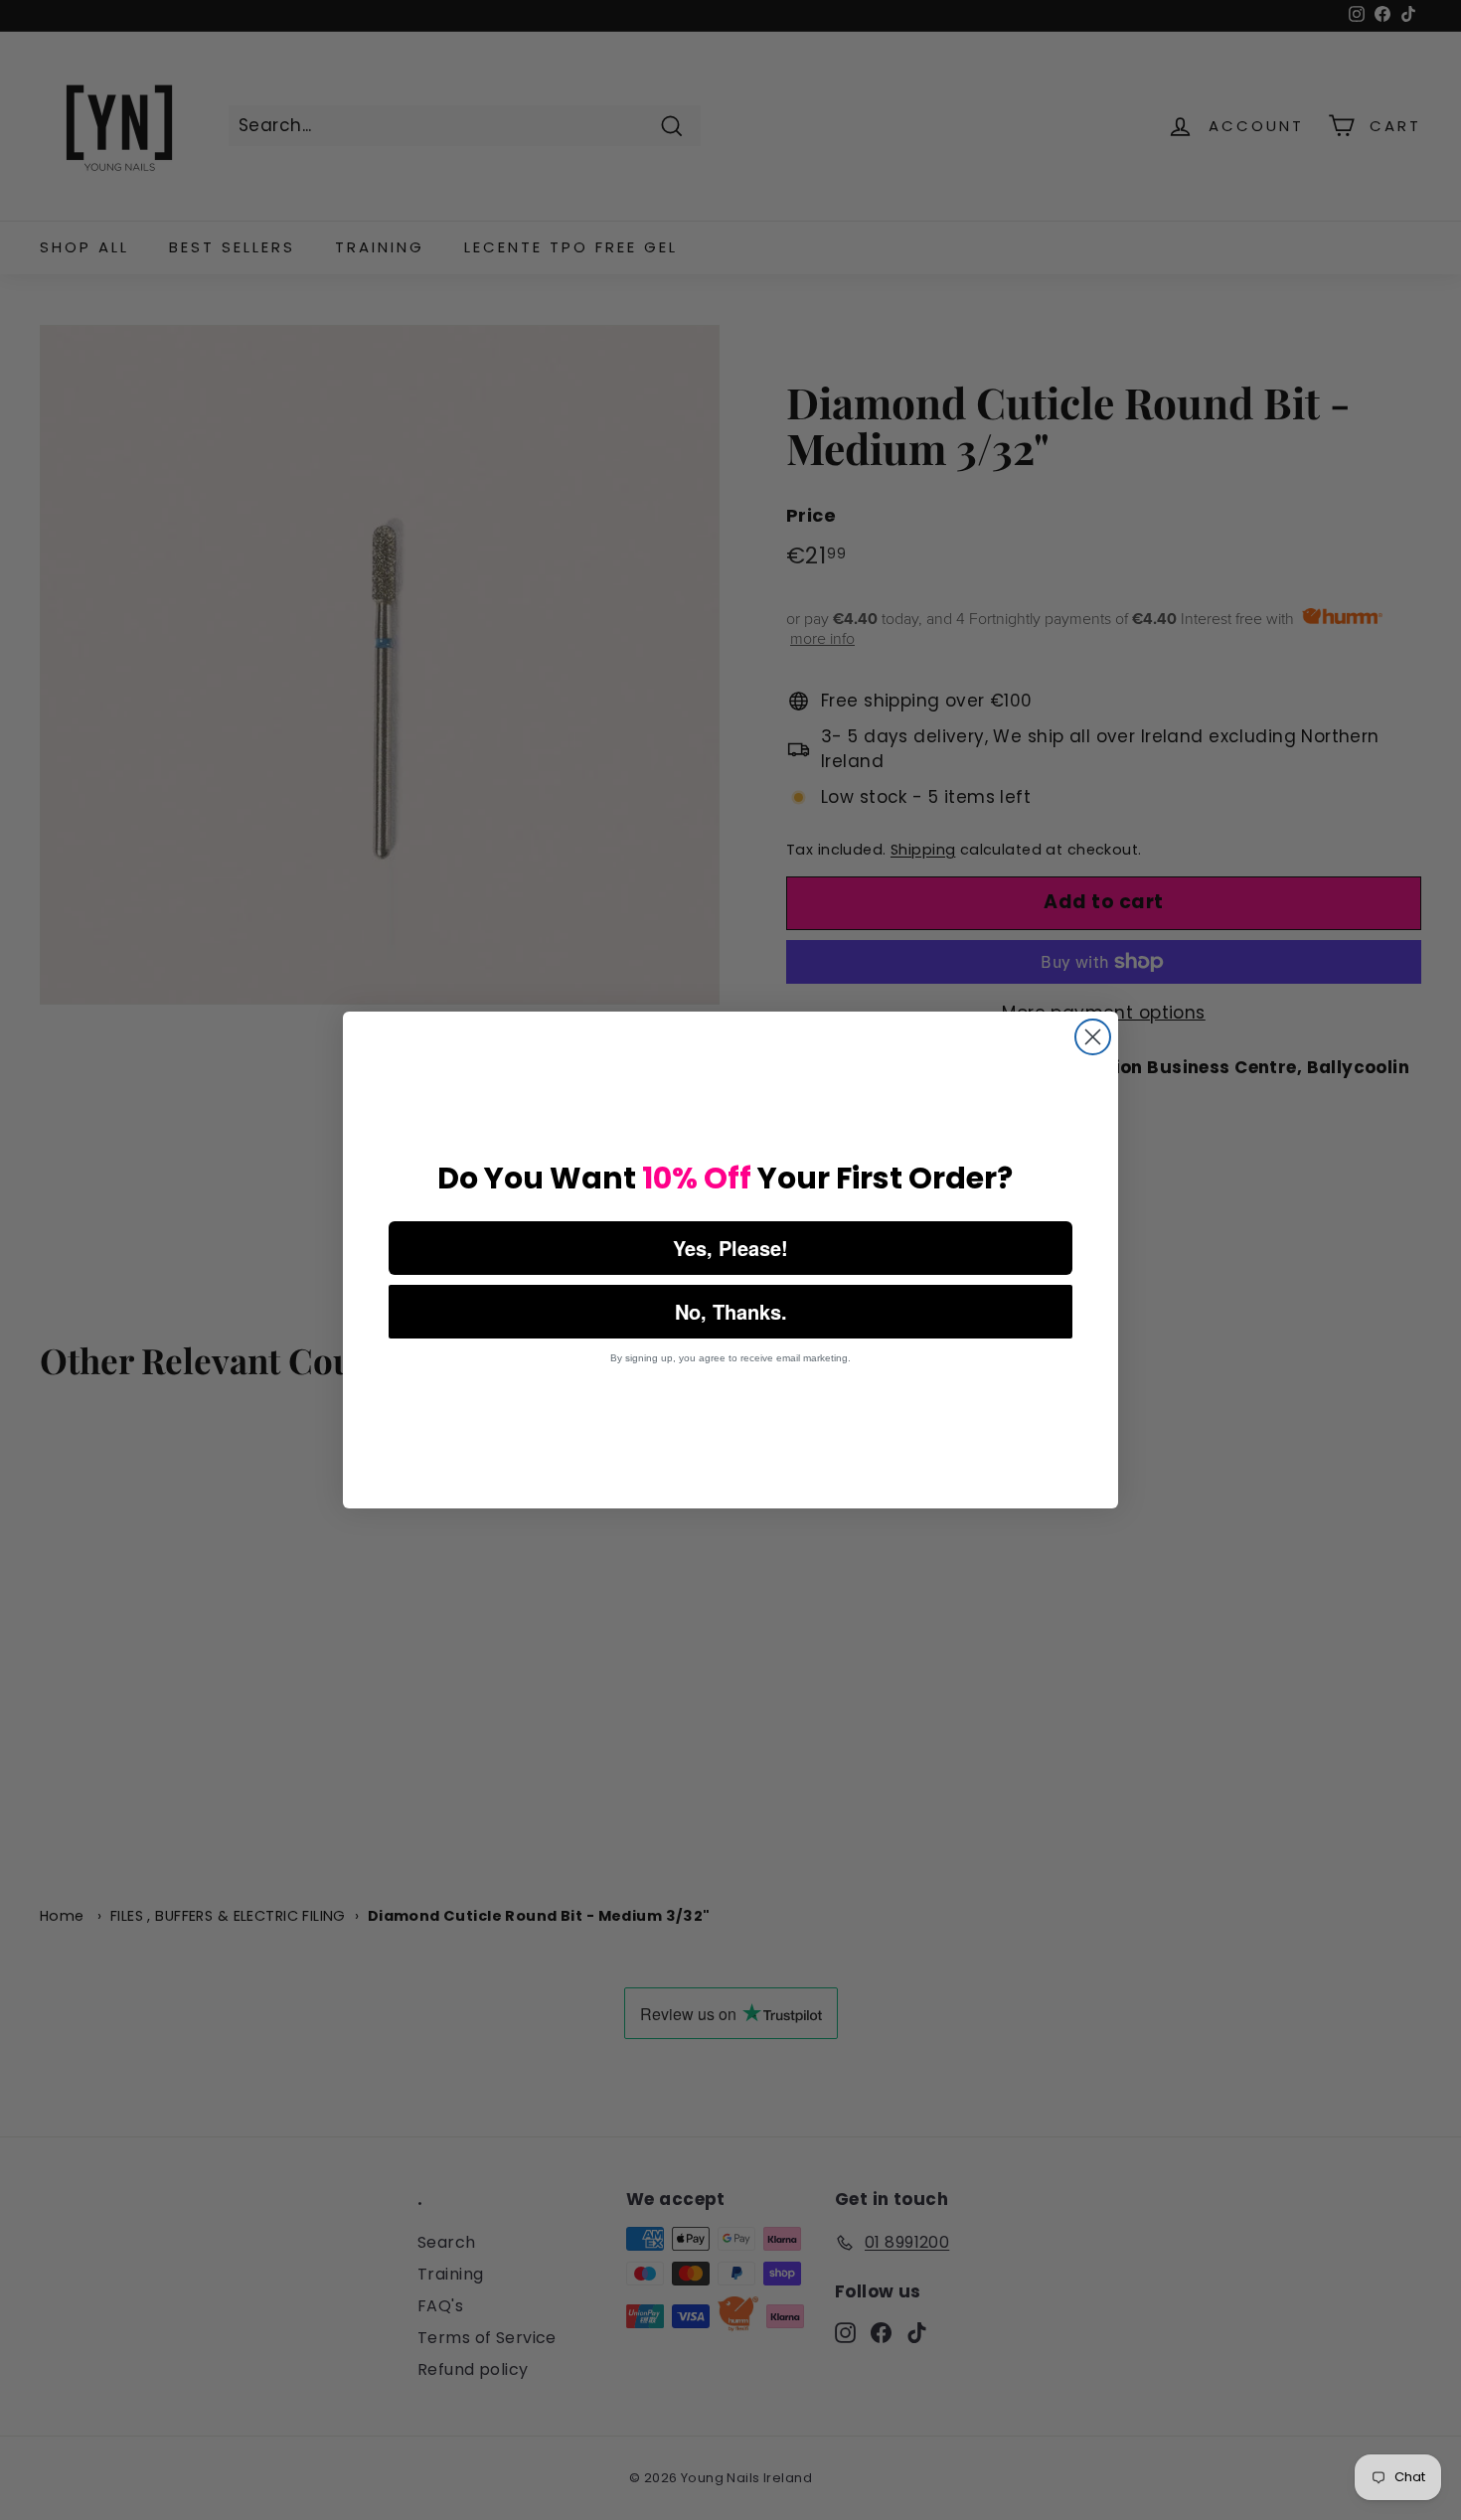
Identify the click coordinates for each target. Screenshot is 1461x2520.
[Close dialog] (1093, 1037)
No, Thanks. (731, 1311)
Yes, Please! (730, 1248)
